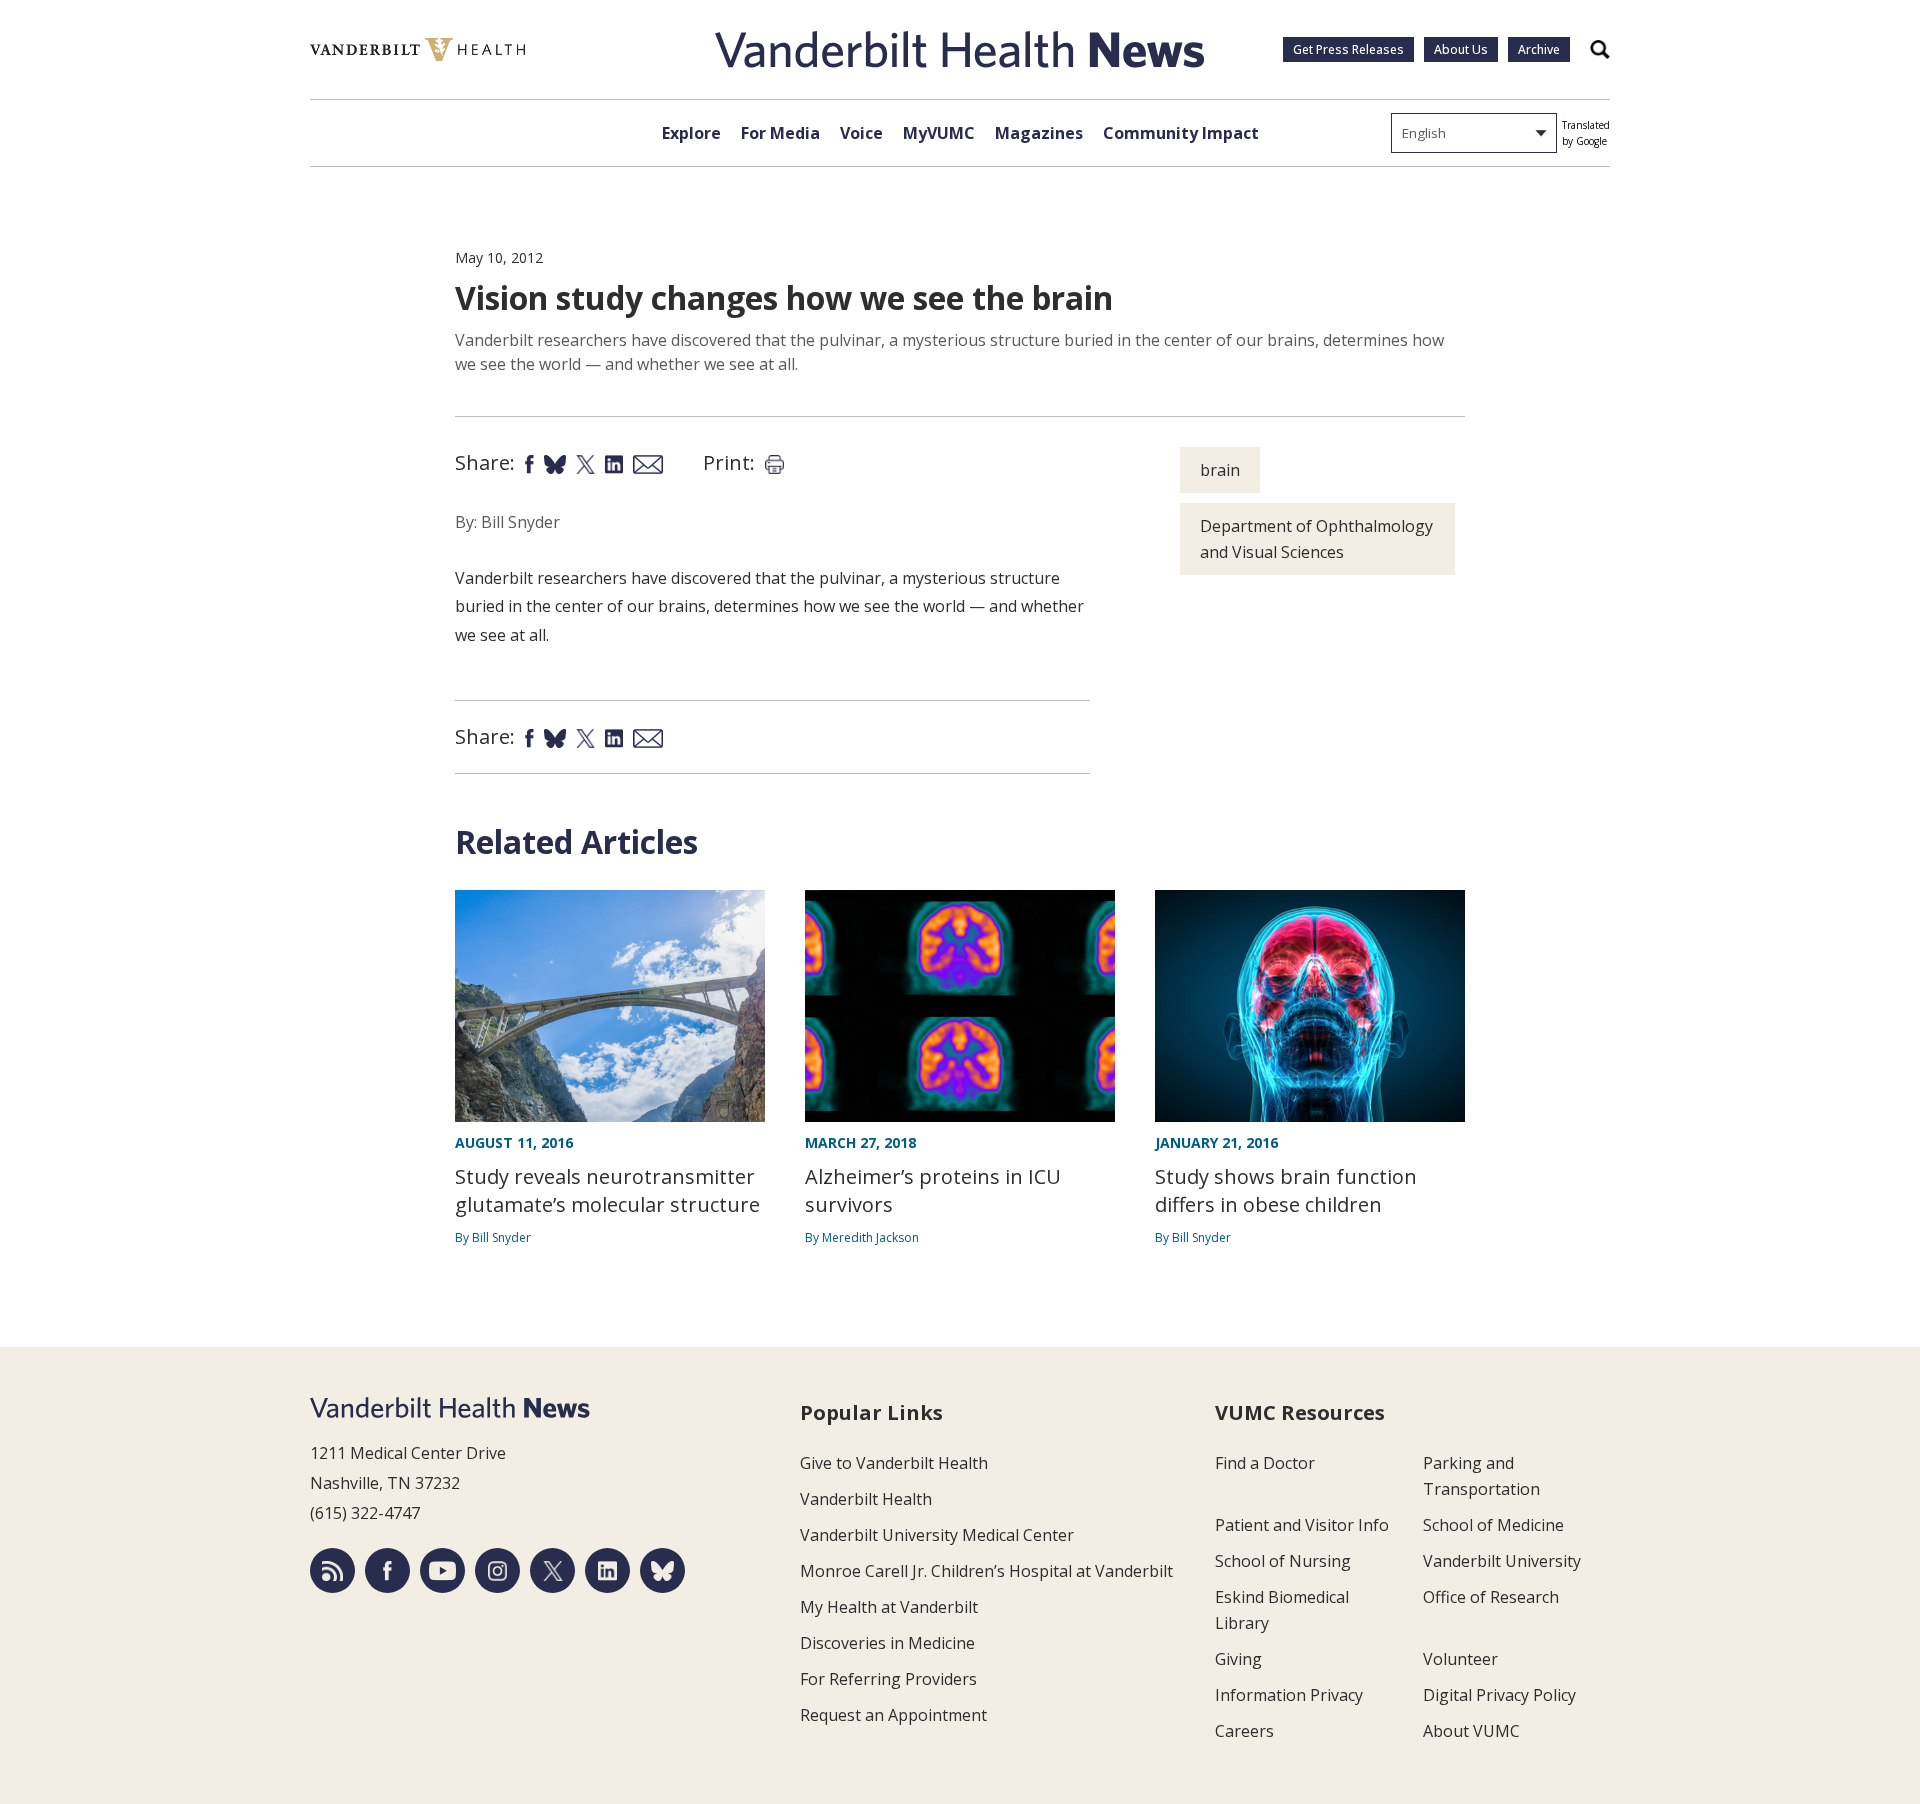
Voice (861, 133)
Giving (1238, 1659)
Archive (1539, 49)
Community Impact (1181, 133)
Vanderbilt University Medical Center (937, 1535)
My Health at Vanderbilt (889, 1607)
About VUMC (1471, 1731)
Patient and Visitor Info (1302, 1525)
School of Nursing (1283, 1561)
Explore (691, 133)
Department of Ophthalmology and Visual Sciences (1316, 539)
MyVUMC (939, 133)
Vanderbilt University (1502, 1561)
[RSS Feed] (332, 1570)
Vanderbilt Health (866, 1499)
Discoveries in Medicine (887, 1643)
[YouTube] (442, 1570)
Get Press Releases (1348, 49)
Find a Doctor (1265, 1463)
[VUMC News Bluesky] (662, 1570)
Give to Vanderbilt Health (894, 1463)
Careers (1244, 1731)
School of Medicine (1493, 1525)
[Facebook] (387, 1570)
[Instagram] (497, 1570)
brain (1220, 470)
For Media (780, 133)
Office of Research (1491, 1597)
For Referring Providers (888, 1679)
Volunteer (1460, 1659)
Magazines (1039, 133)
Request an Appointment (893, 1715)
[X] (552, 1570)
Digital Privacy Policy (1499, 1695)
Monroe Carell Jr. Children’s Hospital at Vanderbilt (986, 1571)
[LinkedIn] (607, 1570)
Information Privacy (1289, 1695)
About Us (1461, 49)
